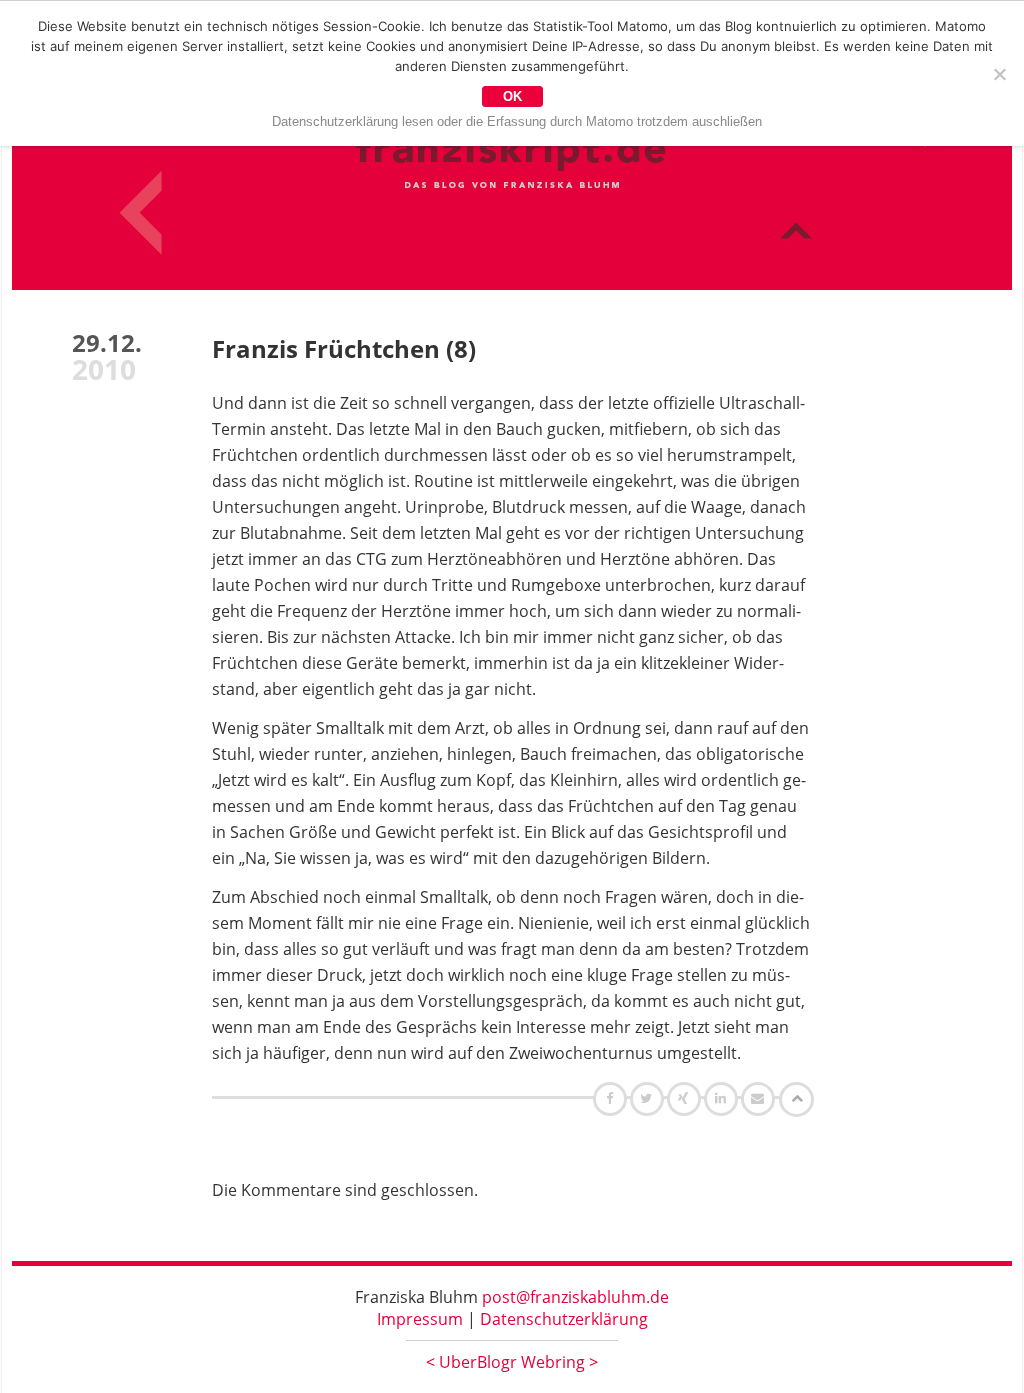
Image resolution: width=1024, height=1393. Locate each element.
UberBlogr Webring (512, 1362)
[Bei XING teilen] (686, 1098)
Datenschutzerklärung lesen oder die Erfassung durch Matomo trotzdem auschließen (517, 121)
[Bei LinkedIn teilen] (723, 1098)
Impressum (420, 1319)
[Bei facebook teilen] (612, 1098)
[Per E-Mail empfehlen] (760, 1098)
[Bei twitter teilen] (649, 1098)
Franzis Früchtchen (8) (344, 348)
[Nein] (999, 74)
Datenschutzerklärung (564, 1319)
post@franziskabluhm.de (575, 1297)
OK (512, 96)
